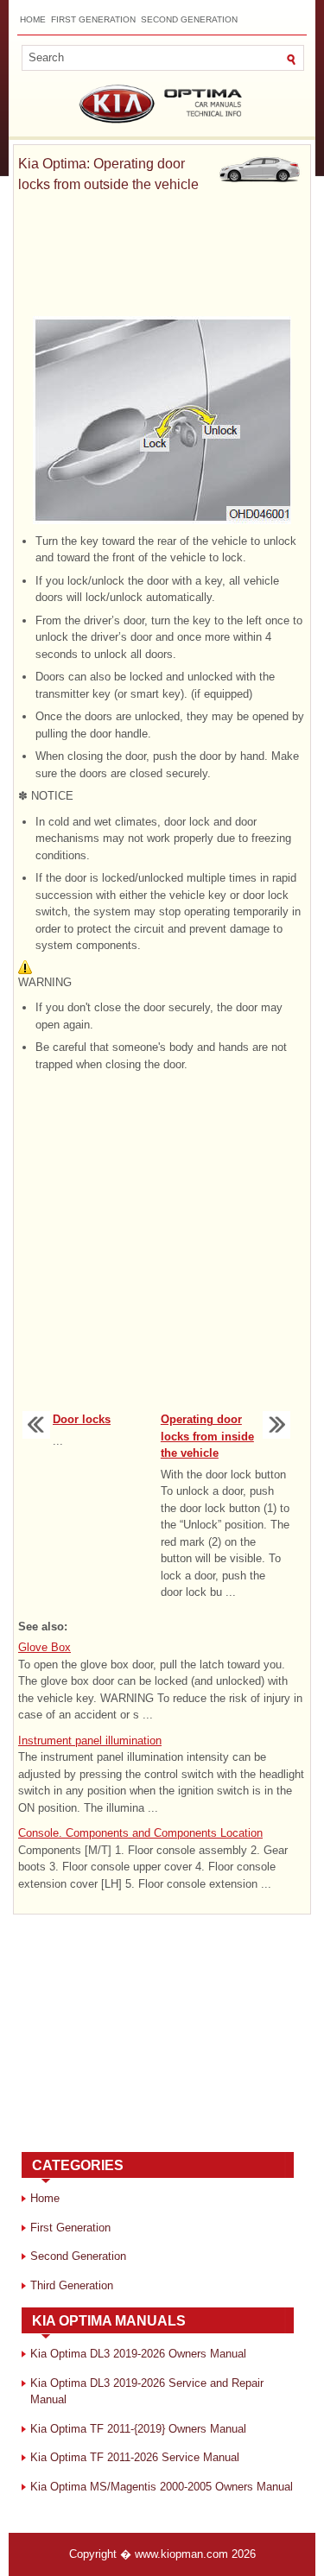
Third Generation (72, 2285)
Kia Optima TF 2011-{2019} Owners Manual (138, 2429)
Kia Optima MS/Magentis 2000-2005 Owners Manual (162, 2487)
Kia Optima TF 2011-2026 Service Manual (135, 2457)
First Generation (93, 19)
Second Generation (189, 19)
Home (33, 19)
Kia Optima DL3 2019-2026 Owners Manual (138, 2354)
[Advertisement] (162, 256)
